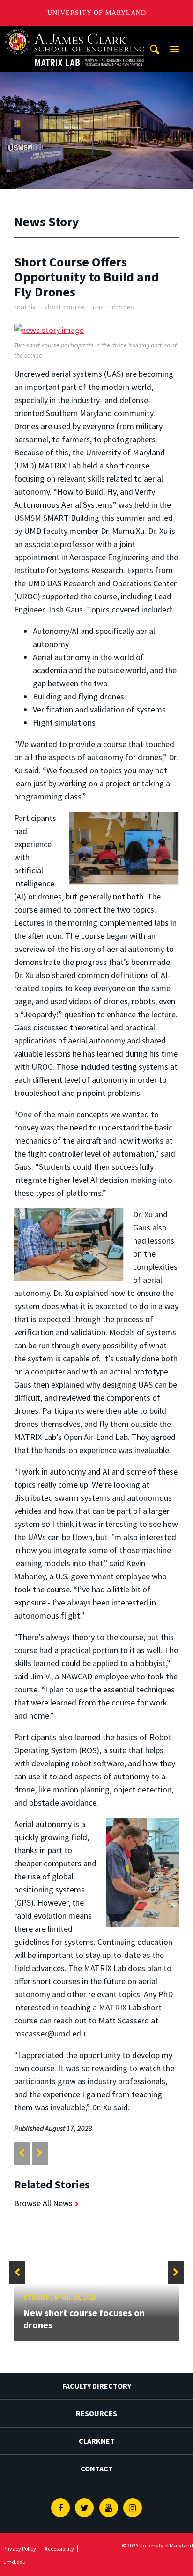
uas (98, 307)
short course (64, 307)
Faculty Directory (97, 2386)
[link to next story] (40, 2153)
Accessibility (59, 2549)
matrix (25, 307)
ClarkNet (97, 2441)
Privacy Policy (20, 2549)
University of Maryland (97, 13)
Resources (96, 2413)
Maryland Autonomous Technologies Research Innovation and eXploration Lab (75, 35)
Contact (97, 2468)
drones (123, 307)
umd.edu (15, 2562)
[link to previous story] (22, 2153)
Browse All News (43, 2203)
